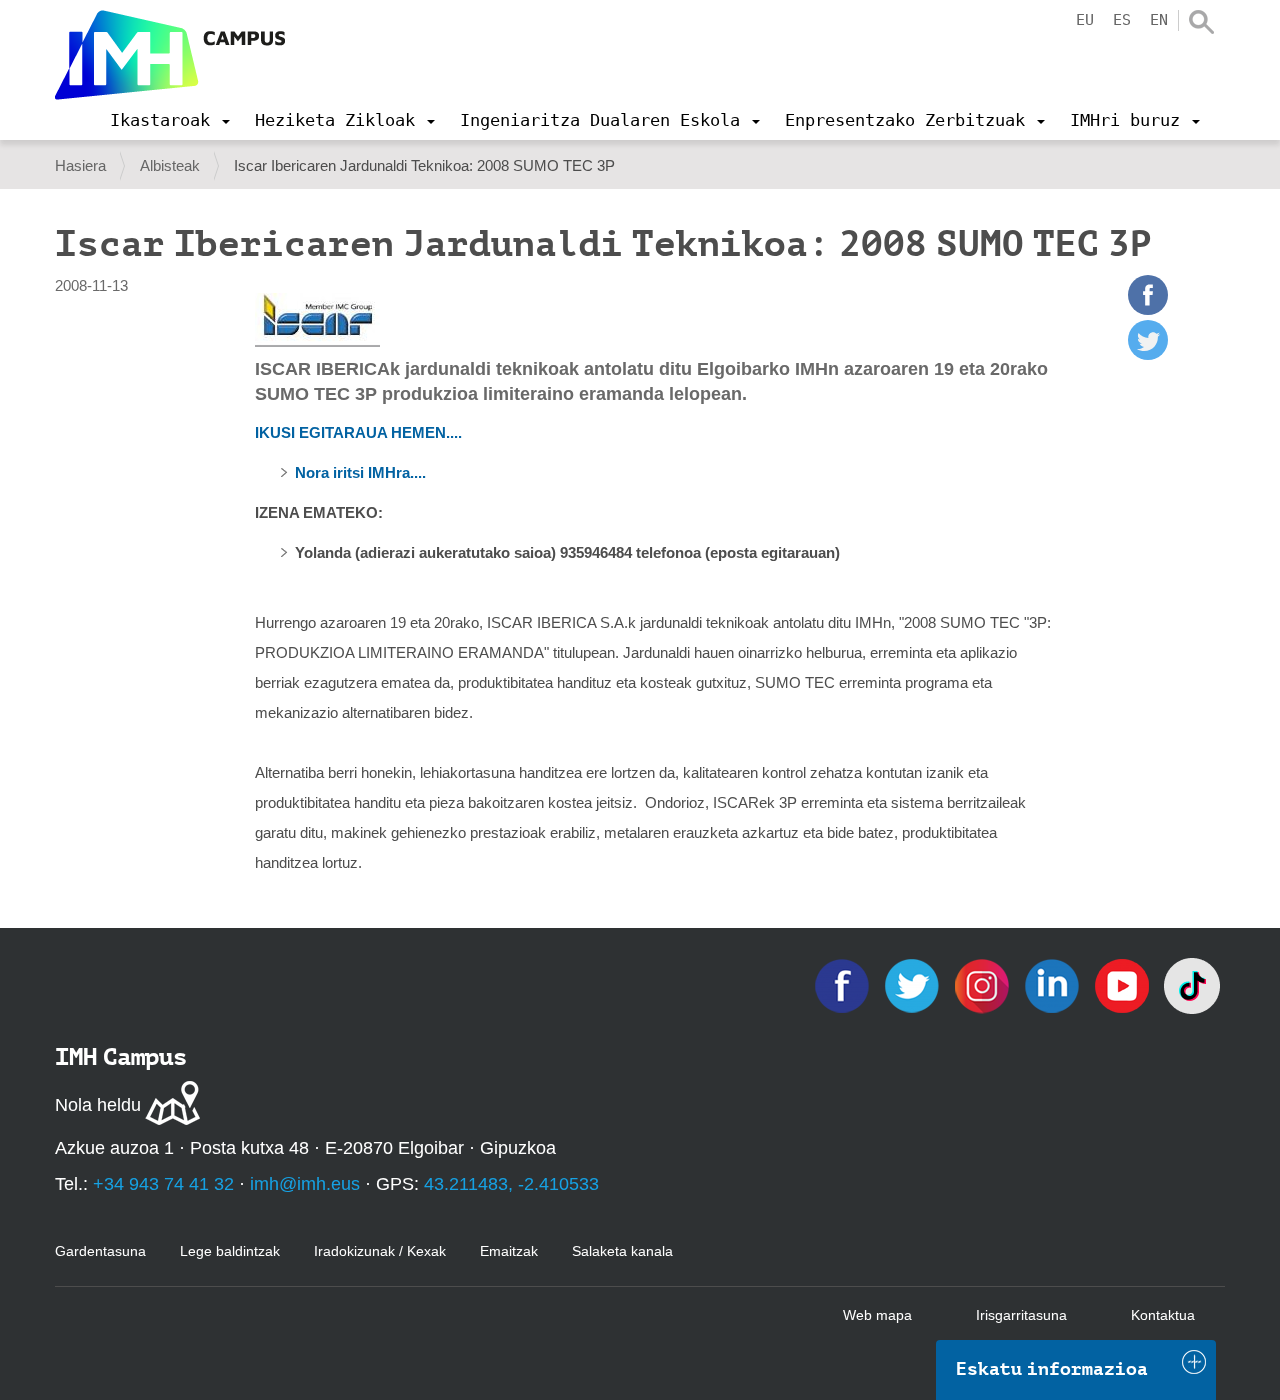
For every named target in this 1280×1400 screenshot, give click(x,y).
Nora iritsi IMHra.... (360, 472)
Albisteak (170, 165)
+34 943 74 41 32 (163, 1184)
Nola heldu (98, 1105)
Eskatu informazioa (1052, 1369)
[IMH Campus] (170, 55)
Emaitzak (509, 1251)
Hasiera (80, 165)
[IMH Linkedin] (1054, 984)
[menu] (170, 120)
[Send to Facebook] (1148, 309)
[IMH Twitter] (914, 984)
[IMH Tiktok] (1192, 984)
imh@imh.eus (305, 1184)
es (1122, 20)
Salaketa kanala (622, 1251)
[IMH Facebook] (844, 984)
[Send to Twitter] (1148, 354)
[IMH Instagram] (984, 984)
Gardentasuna (100, 1251)
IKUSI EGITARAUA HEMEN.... (358, 432)
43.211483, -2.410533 (511, 1184)
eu (1085, 20)
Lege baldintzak (230, 1251)
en (1159, 20)
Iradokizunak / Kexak (380, 1251)
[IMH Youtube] (1124, 984)
